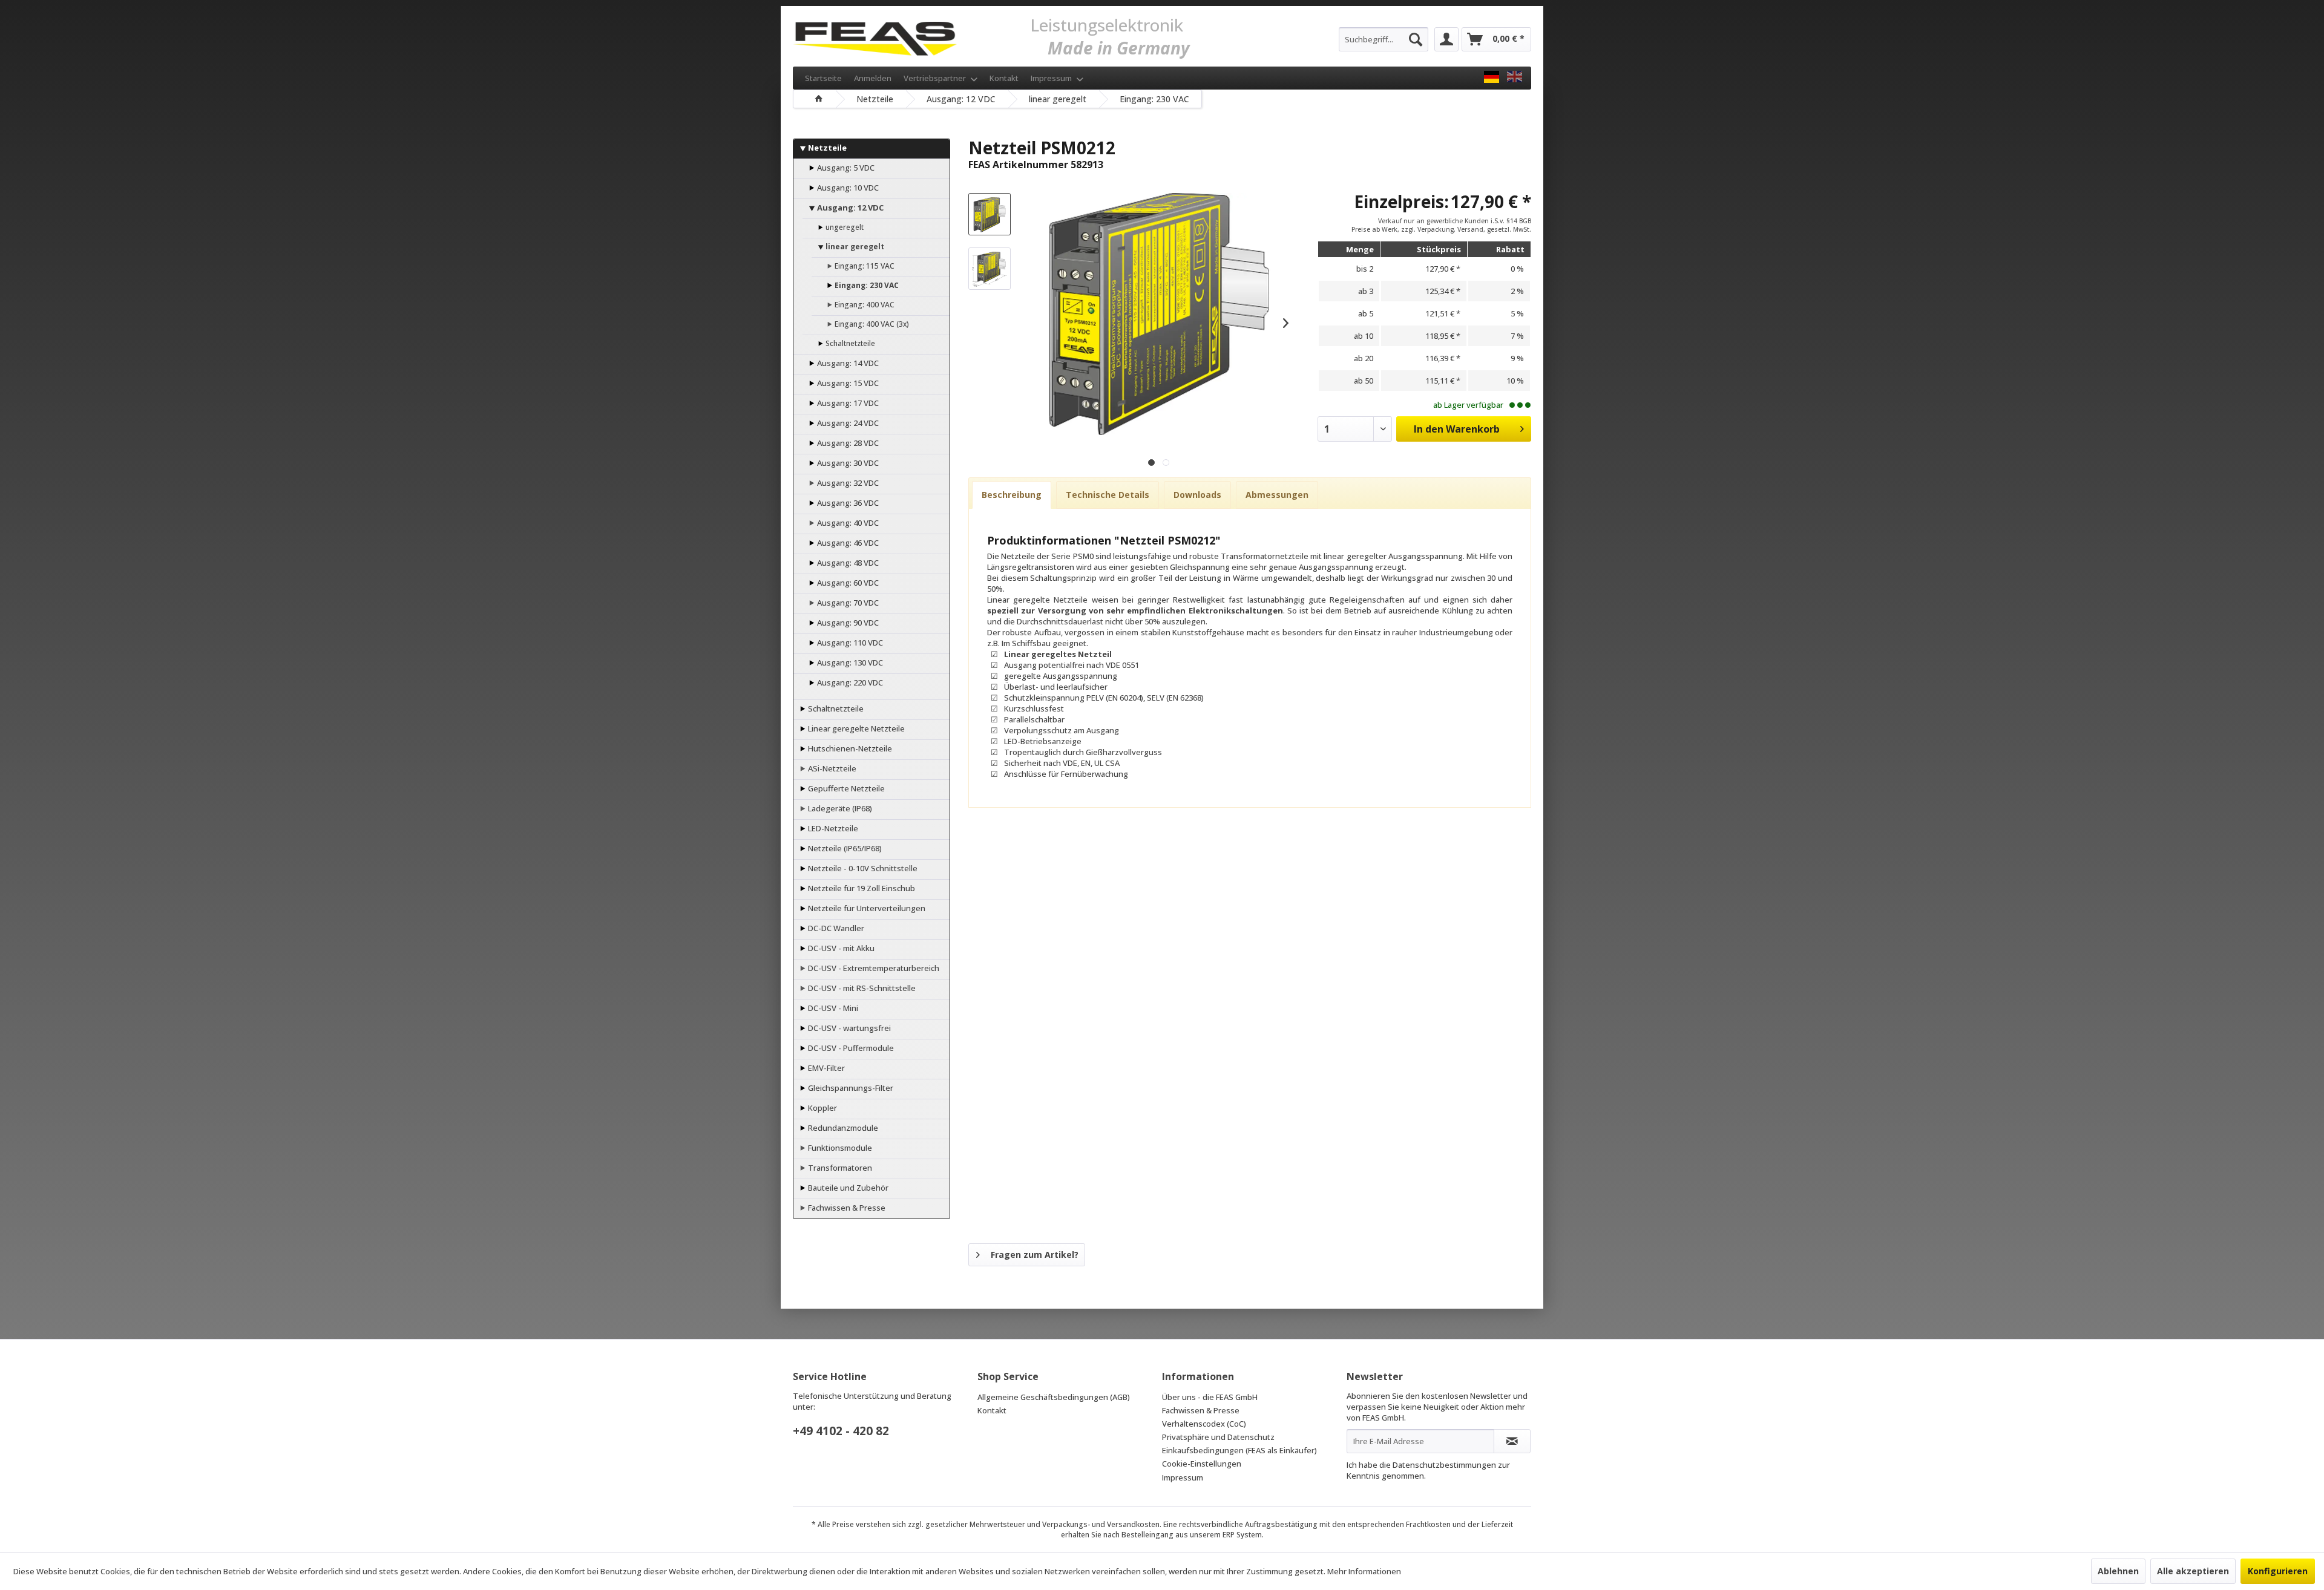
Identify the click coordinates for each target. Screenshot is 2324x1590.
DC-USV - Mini (832, 1008)
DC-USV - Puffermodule (850, 1048)
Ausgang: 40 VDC (847, 523)
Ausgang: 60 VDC (847, 583)
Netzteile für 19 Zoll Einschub (861, 888)
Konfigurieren (2278, 1571)
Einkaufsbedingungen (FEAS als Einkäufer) (1239, 1450)
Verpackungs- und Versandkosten (1101, 1524)
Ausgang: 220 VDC (849, 682)
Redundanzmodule (842, 1128)
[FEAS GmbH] (1492, 77)
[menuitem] (1384, 39)
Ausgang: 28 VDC (847, 443)
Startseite (823, 78)
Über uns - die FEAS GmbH (1210, 1397)
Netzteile (826, 148)
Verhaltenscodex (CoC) (1204, 1424)
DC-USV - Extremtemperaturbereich (873, 968)
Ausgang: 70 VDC (847, 603)
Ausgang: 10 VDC (847, 188)
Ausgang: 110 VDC (849, 643)
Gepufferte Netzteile (845, 788)
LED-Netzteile (832, 828)
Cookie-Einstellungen (1202, 1464)
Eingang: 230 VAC (866, 285)
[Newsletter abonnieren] (1512, 1441)
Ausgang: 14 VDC (847, 363)
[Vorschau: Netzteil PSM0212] (990, 214)
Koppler (822, 1108)
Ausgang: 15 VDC (847, 383)
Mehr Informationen (1364, 1571)
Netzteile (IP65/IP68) (844, 848)
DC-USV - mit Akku (840, 948)
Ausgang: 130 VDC (849, 662)
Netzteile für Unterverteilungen (866, 908)
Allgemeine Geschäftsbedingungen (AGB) (1054, 1397)
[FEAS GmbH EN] (1515, 77)
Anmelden (873, 78)
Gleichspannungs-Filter (850, 1088)
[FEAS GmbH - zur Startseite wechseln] (875, 36)
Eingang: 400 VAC (864, 305)
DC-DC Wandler (835, 928)
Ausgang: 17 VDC (847, 403)
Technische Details (1108, 495)
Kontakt (1004, 78)
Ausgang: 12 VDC (849, 208)
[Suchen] (1416, 39)
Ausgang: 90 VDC (847, 623)
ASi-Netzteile (831, 768)
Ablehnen (2118, 1571)
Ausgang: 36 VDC (847, 503)
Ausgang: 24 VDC (847, 423)
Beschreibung (1012, 495)
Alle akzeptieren (2193, 1571)
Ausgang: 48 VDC (847, 563)
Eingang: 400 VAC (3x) (871, 324)
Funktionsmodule (839, 1148)
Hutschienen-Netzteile (849, 748)
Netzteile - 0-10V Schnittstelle (862, 868)
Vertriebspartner (936, 78)
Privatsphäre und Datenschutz (1218, 1437)
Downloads (1197, 495)
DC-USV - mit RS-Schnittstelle (861, 988)
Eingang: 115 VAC (864, 266)
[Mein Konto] (1446, 39)
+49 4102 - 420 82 (841, 1431)
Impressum (1052, 78)
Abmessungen (1277, 495)
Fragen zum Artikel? (1035, 1255)
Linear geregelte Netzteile (855, 728)
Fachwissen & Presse (846, 1208)
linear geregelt (854, 247)
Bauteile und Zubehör (847, 1188)
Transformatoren (839, 1168)
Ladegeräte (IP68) (839, 808)
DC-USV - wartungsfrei (849, 1028)
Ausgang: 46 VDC (847, 543)
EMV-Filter (826, 1068)
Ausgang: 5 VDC (845, 168)
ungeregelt (844, 227)
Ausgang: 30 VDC (847, 463)
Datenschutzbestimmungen (1444, 1465)
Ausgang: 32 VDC (847, 483)
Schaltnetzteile (849, 343)
